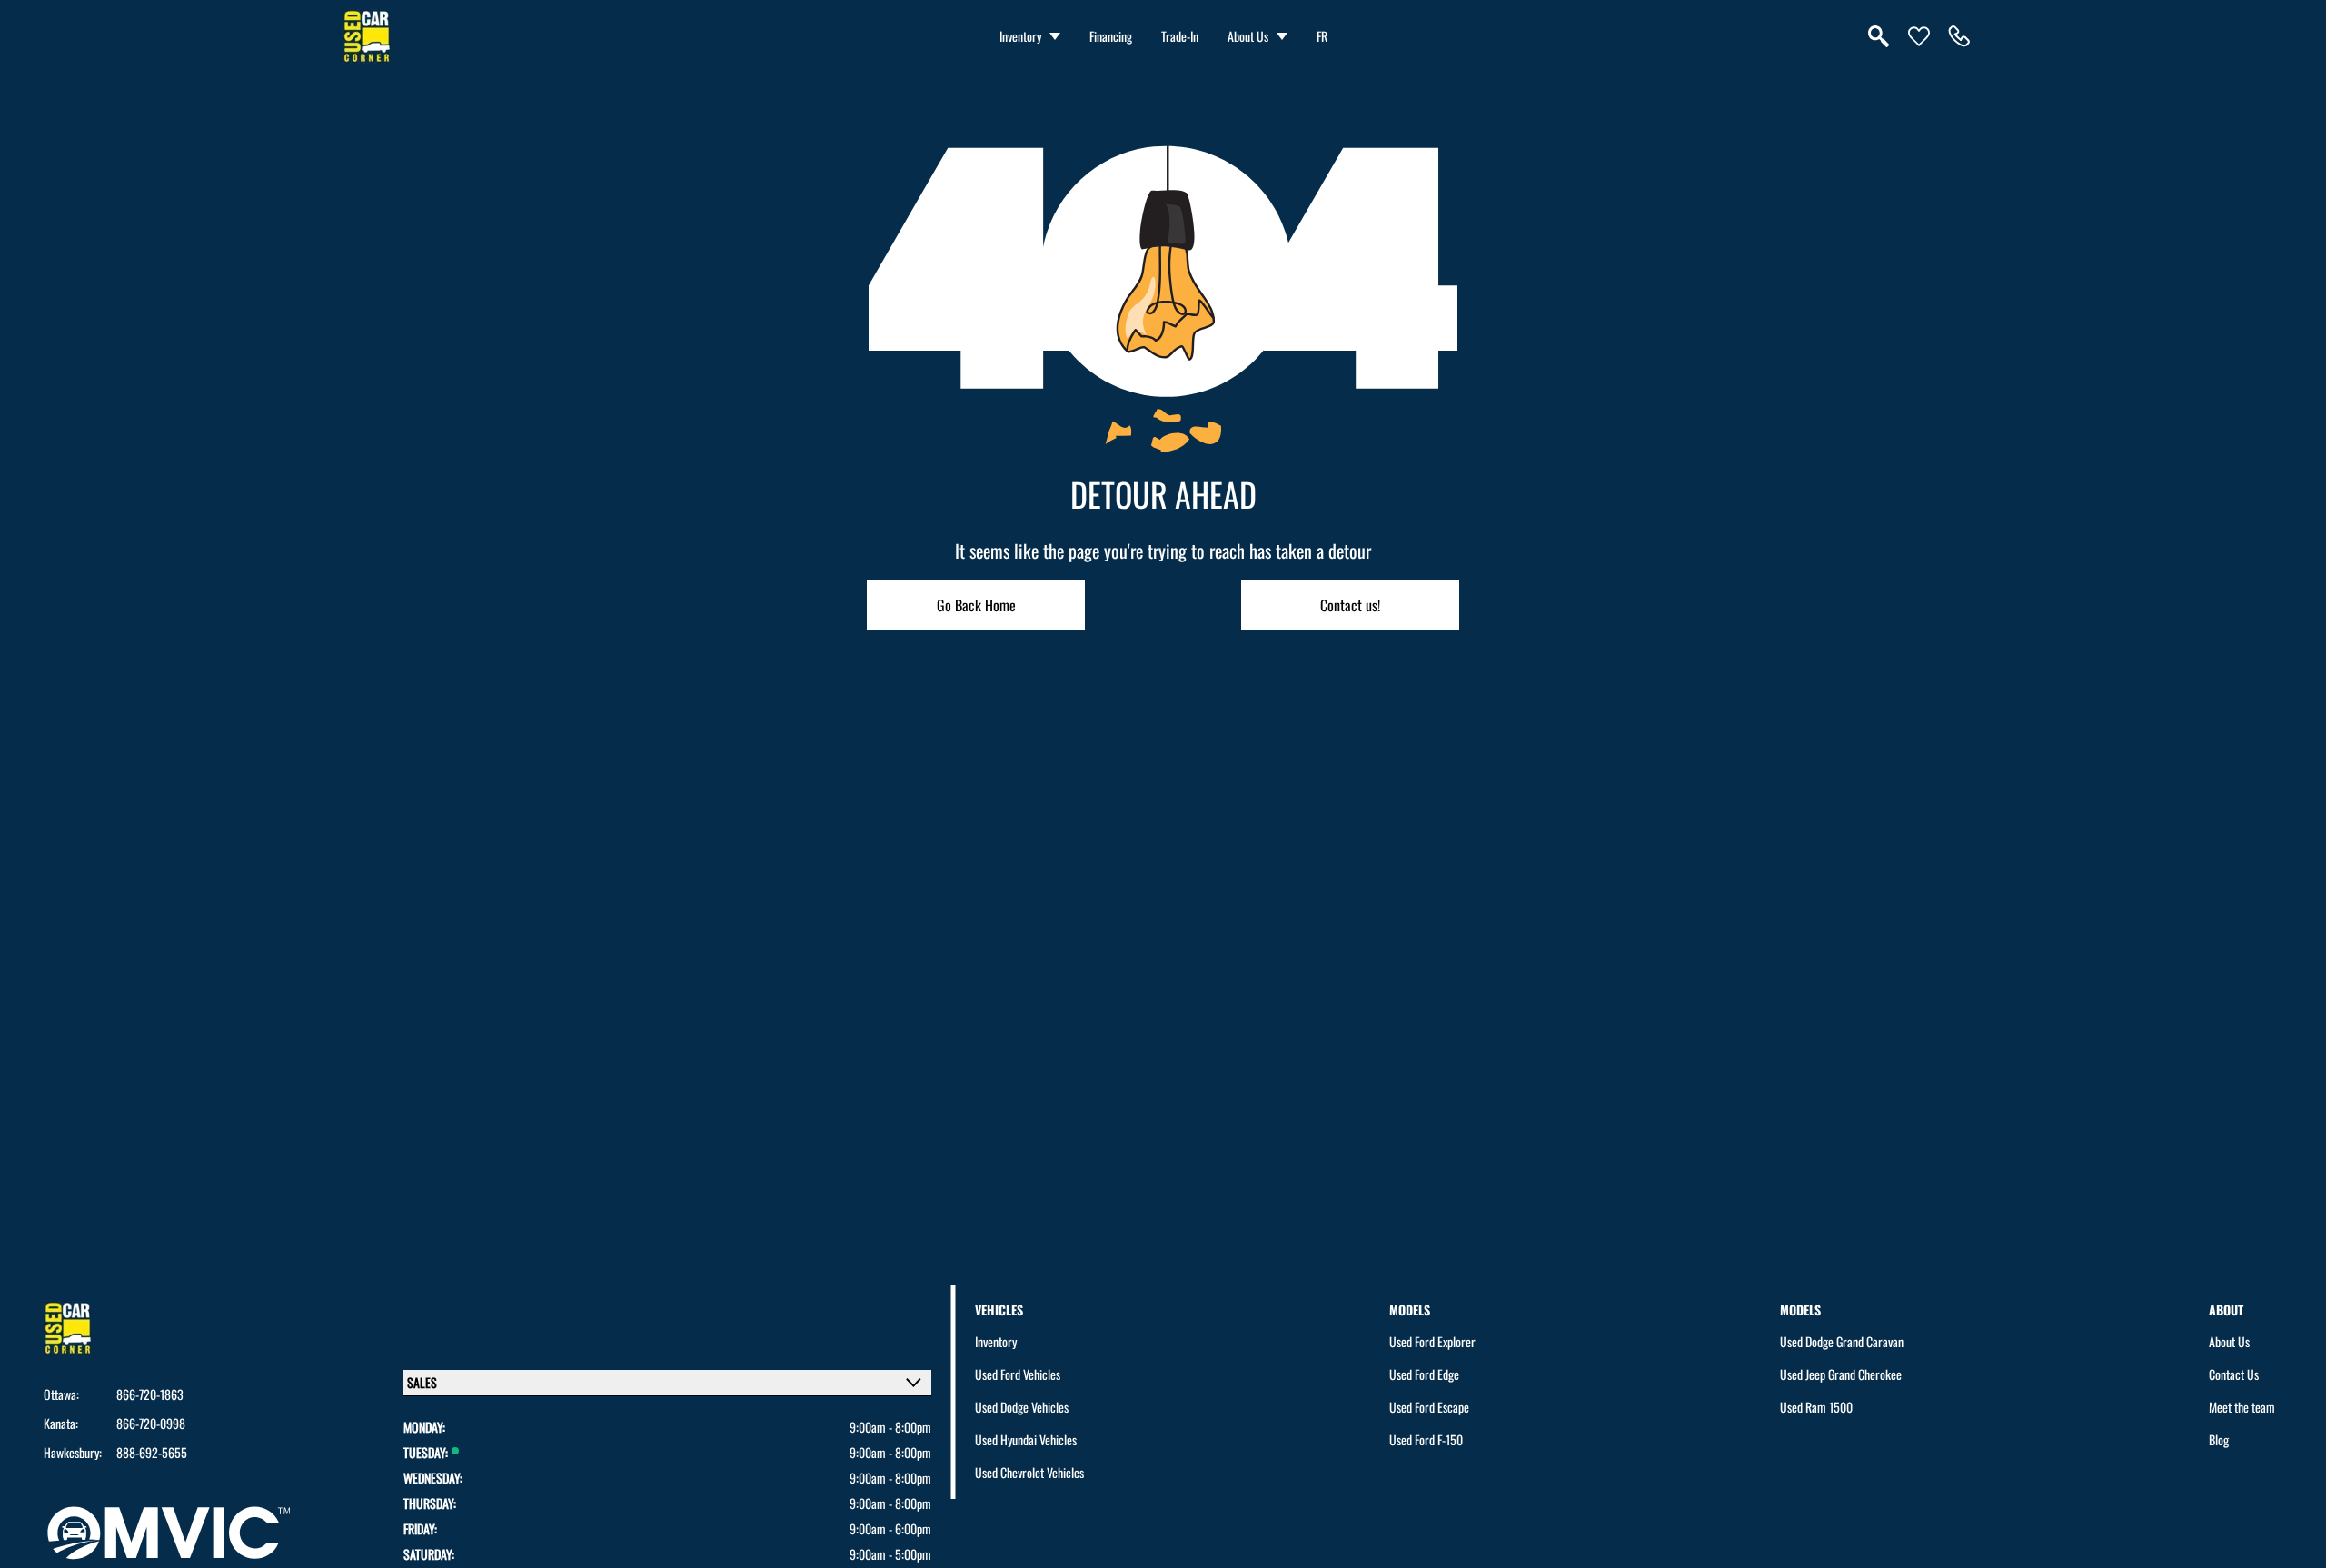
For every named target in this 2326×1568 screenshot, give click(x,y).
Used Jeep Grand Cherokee (1841, 1374)
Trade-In (1180, 36)
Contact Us (2234, 1374)
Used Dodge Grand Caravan (1842, 1341)
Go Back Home (976, 605)
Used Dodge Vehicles (1022, 1407)
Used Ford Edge (1424, 1374)
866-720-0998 (151, 1424)
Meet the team (2242, 1407)
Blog (2219, 1439)
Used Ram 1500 (1816, 1407)
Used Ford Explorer (1432, 1341)
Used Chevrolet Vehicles (1029, 1472)
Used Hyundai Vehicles (1026, 1439)
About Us (1248, 36)
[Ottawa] (1959, 36)
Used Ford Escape (1429, 1407)
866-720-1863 (150, 1394)
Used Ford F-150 (1426, 1439)
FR (1322, 36)
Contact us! (1350, 605)
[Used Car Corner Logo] (367, 36)
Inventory (1020, 36)
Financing (1111, 36)
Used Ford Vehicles (1018, 1374)
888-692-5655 (152, 1453)
